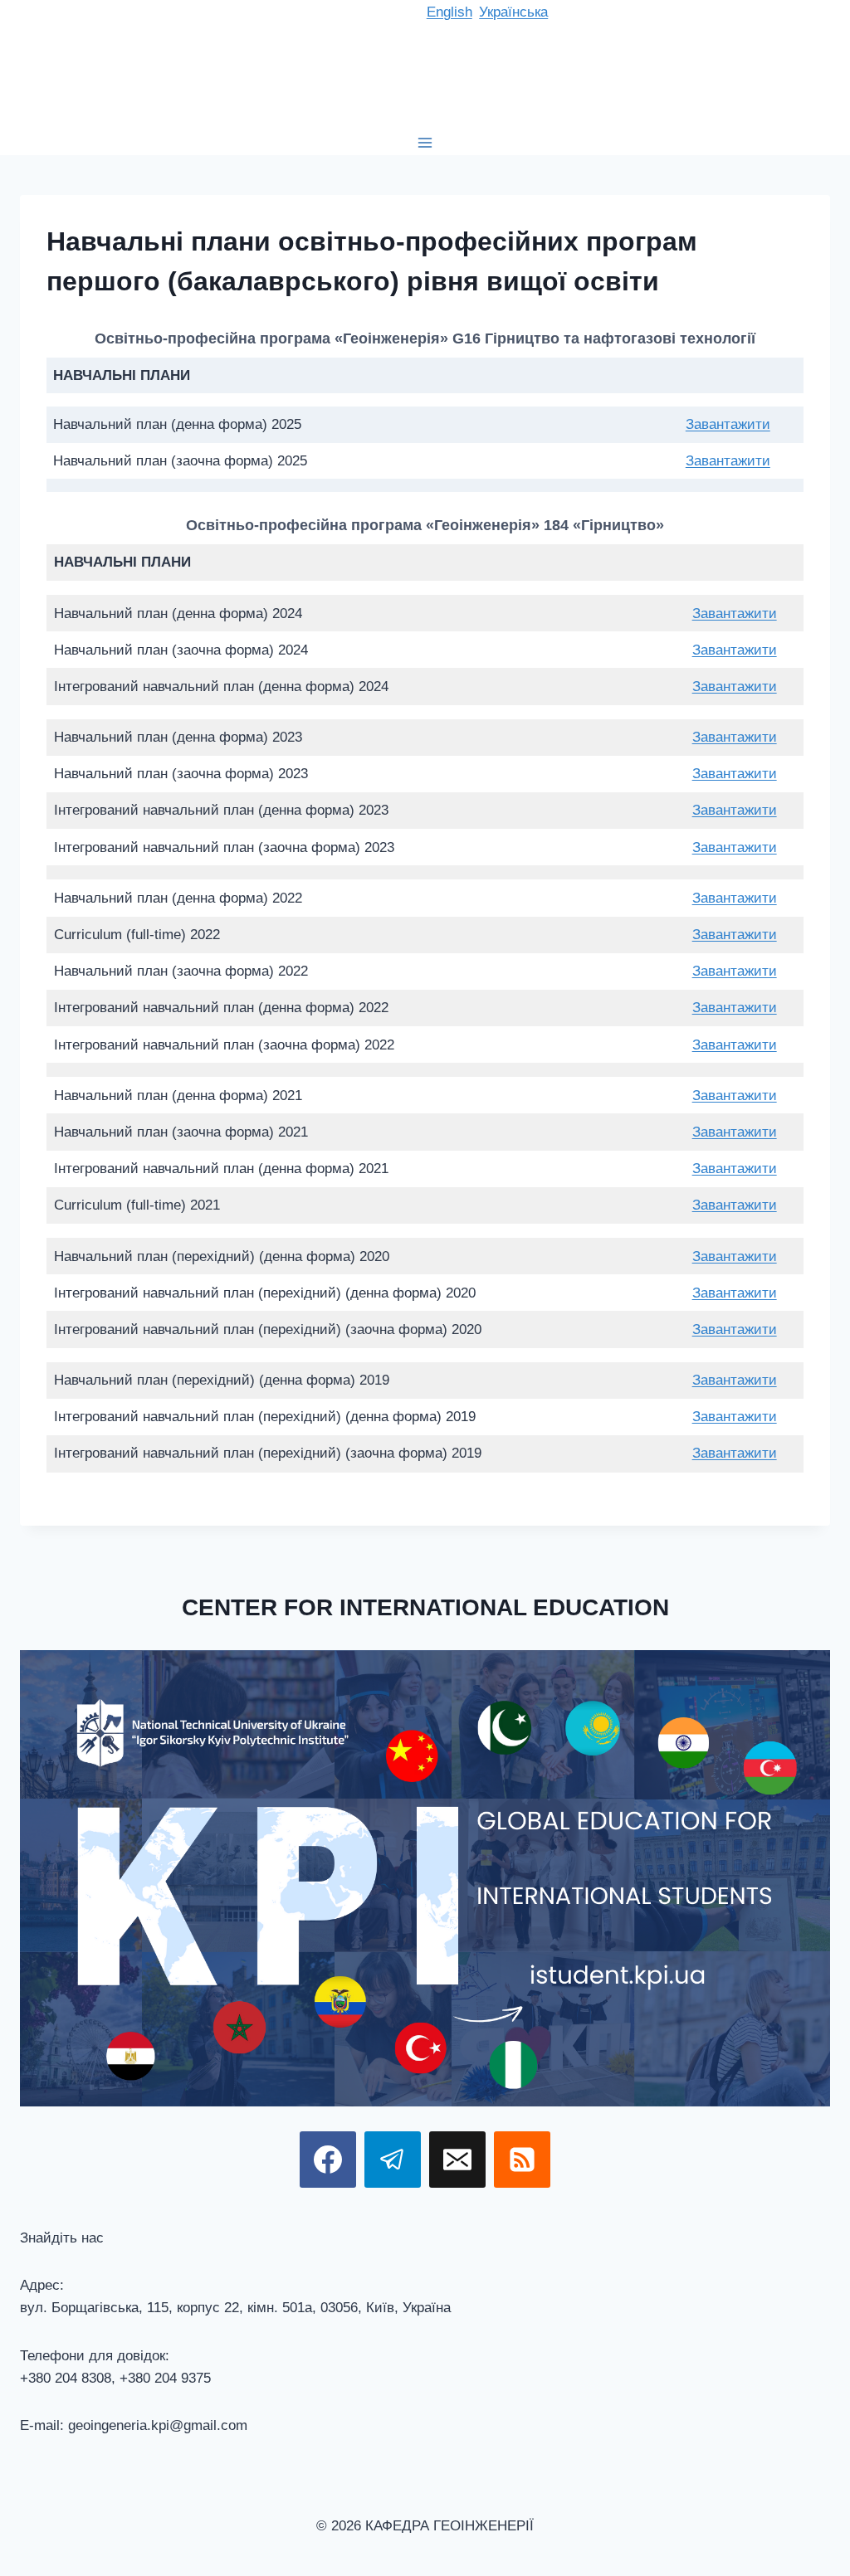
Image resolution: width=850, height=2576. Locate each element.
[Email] (457, 2160)
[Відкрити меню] (425, 142)
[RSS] (522, 2160)
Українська (513, 12)
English (449, 12)
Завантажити (728, 424)
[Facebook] (328, 2160)
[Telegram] (393, 2160)
